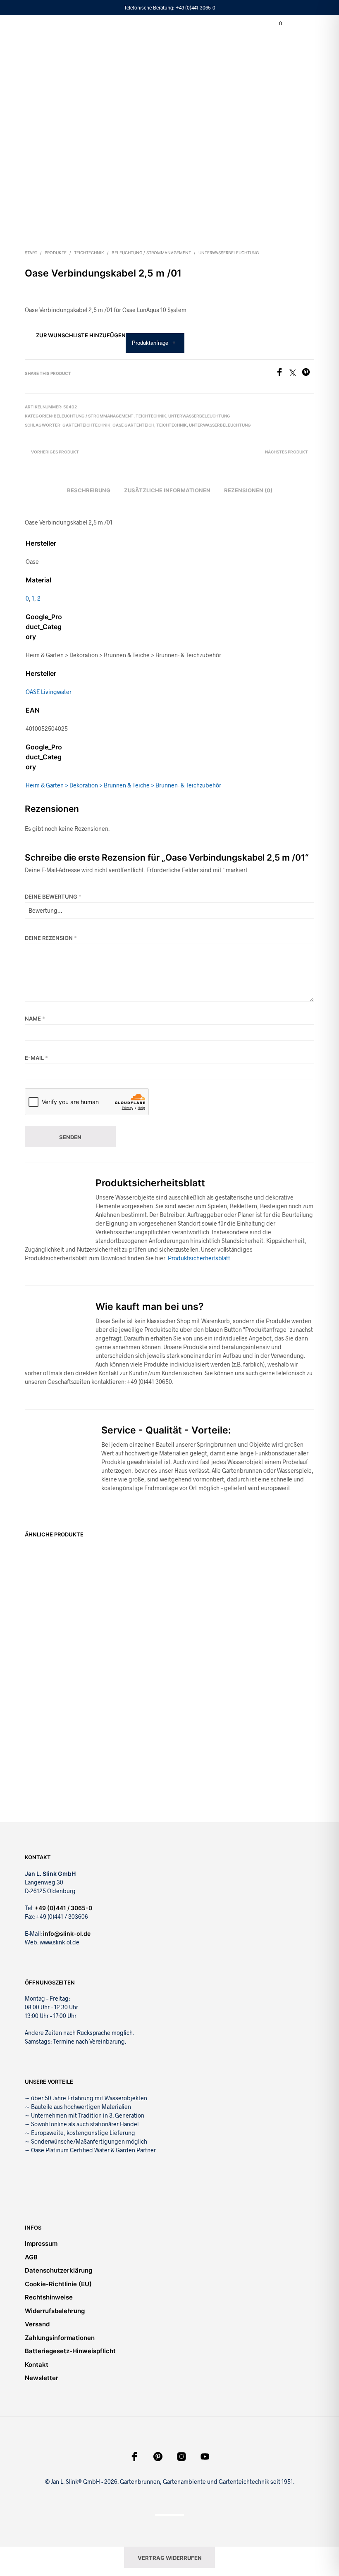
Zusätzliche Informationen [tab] (167, 490)
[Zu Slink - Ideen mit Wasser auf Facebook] (134, 2457)
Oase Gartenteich (133, 425)
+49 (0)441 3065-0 (196, 7)
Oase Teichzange (271, 1628)
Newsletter (42, 2378)
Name (35, 1018)
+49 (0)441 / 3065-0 (63, 1908)
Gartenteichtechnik (86, 425)
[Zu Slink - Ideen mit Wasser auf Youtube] (205, 2457)
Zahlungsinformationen (60, 2338)
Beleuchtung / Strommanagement (151, 253)
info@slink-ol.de (67, 1933)
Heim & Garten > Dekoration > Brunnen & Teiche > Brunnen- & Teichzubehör (123, 785)
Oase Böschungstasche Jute (47, 1625)
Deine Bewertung (53, 897)
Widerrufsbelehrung (55, 2311)
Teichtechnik (89, 253)
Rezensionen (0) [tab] (248, 490)
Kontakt (37, 2365)
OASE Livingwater (49, 692)
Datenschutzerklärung (58, 2270)
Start (31, 253)
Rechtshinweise (49, 2297)
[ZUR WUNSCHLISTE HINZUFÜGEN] (83, 1616)
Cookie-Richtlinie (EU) (58, 2284)
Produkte (56, 253)
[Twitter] (296, 373)
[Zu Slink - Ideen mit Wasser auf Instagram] (181, 2457)
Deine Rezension (51, 938)
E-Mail (36, 1058)
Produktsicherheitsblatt (199, 1258)
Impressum (41, 2243)
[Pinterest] (308, 373)
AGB (31, 2257)
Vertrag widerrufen (170, 2558)
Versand (37, 2324)
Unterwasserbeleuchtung (229, 253)
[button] (275, 24)
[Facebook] (282, 373)
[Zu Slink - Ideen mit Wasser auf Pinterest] (158, 2457)
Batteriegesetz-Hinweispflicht (70, 2351)
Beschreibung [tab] (89, 490)
